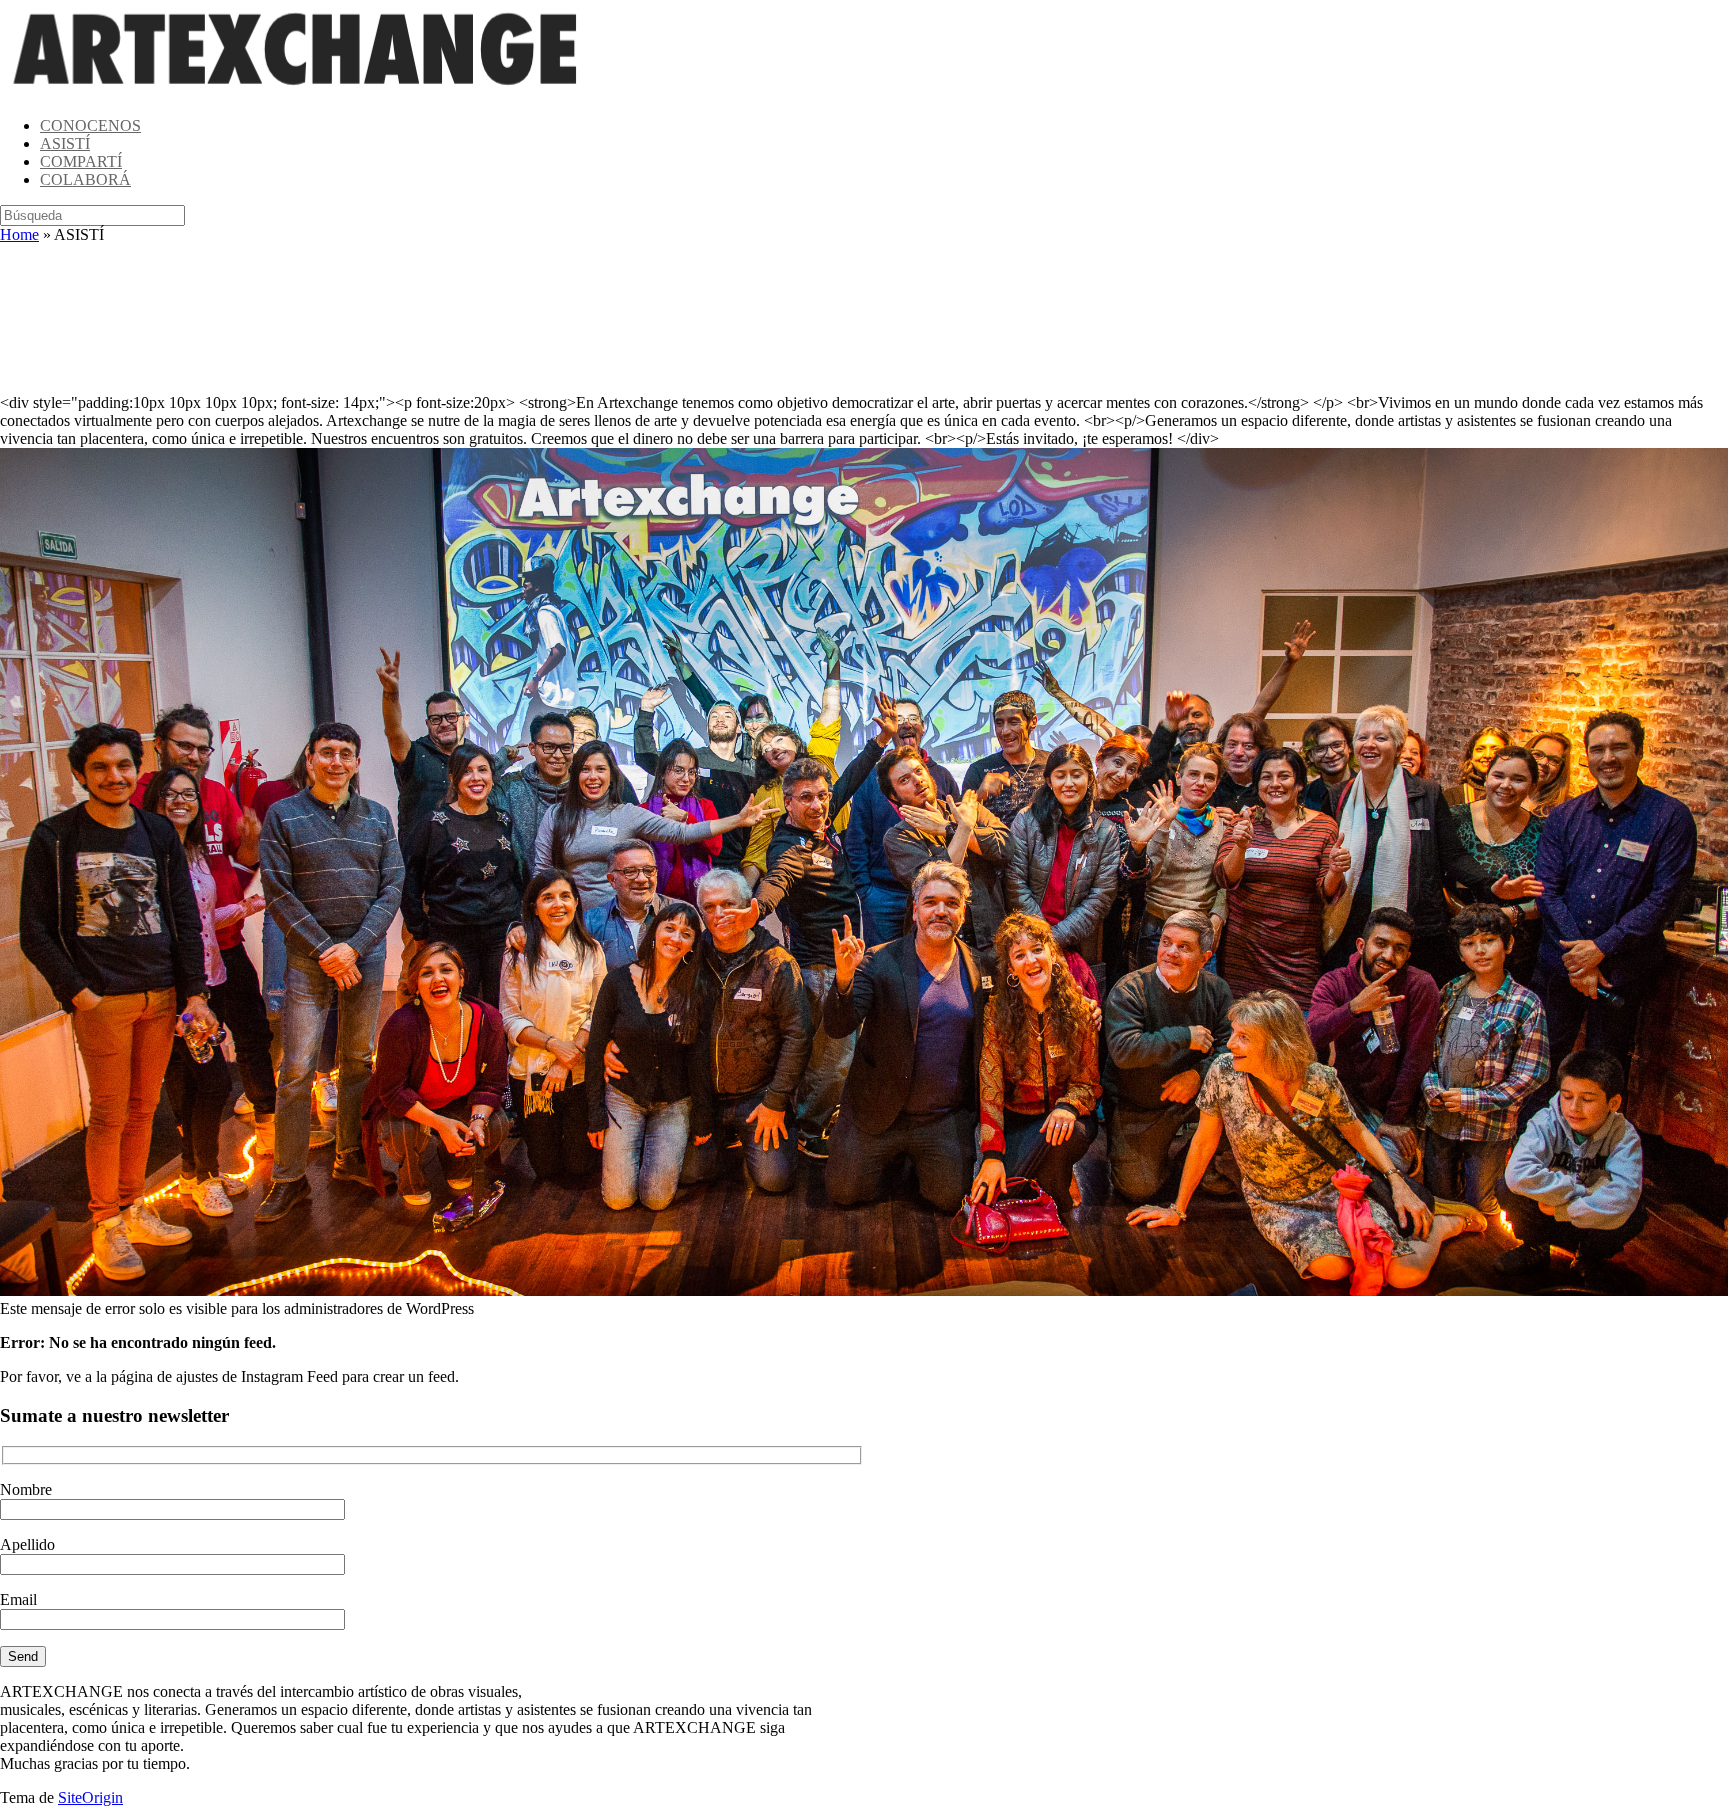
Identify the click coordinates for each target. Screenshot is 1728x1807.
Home (19, 234)
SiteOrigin (90, 1797)
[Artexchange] (295, 91)
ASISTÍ (65, 143)
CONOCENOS (90, 125)
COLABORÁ (85, 179)
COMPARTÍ (81, 161)
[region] (864, 319)
